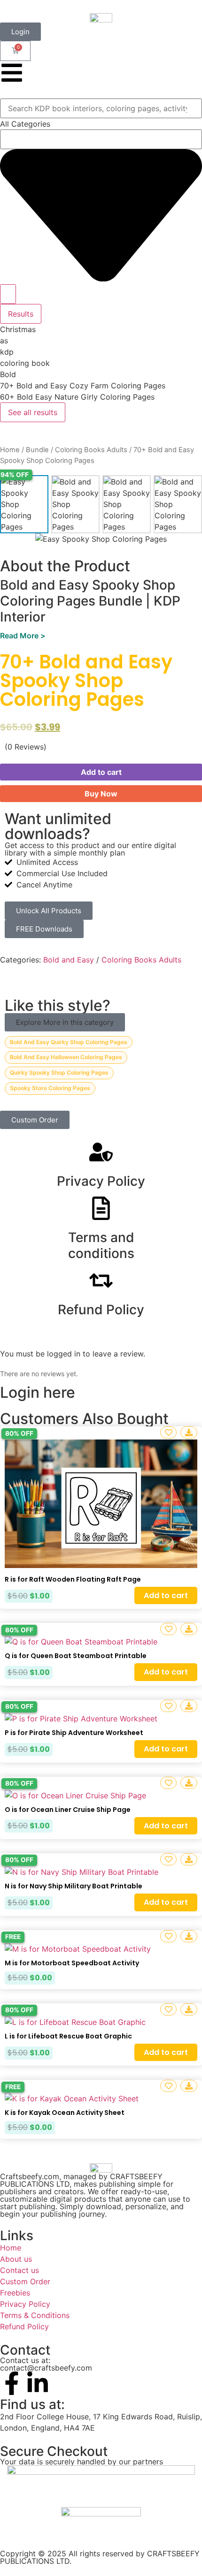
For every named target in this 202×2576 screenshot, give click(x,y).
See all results (33, 412)
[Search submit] (8, 294)
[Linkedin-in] (38, 2383)
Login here (38, 1392)
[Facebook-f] (12, 2383)
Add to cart (101, 772)
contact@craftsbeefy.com (46, 2368)
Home (10, 450)
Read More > (23, 636)
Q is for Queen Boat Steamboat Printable (76, 1656)
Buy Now (101, 794)
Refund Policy (101, 1310)
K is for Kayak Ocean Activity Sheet (65, 2113)
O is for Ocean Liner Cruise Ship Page (68, 1810)
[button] (65, 1022)
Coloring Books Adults (91, 450)
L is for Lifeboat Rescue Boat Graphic (68, 2036)
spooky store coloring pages (50, 1088)
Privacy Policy (101, 1181)
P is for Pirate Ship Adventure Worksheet (74, 1733)
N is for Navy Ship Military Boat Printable (74, 1886)
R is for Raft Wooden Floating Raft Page (73, 1579)
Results (21, 314)
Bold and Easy (69, 960)
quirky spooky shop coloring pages (59, 1072)
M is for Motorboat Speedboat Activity (72, 1963)
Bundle (37, 450)
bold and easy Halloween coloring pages (66, 1057)
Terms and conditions (101, 1245)
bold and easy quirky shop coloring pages (69, 1042)
